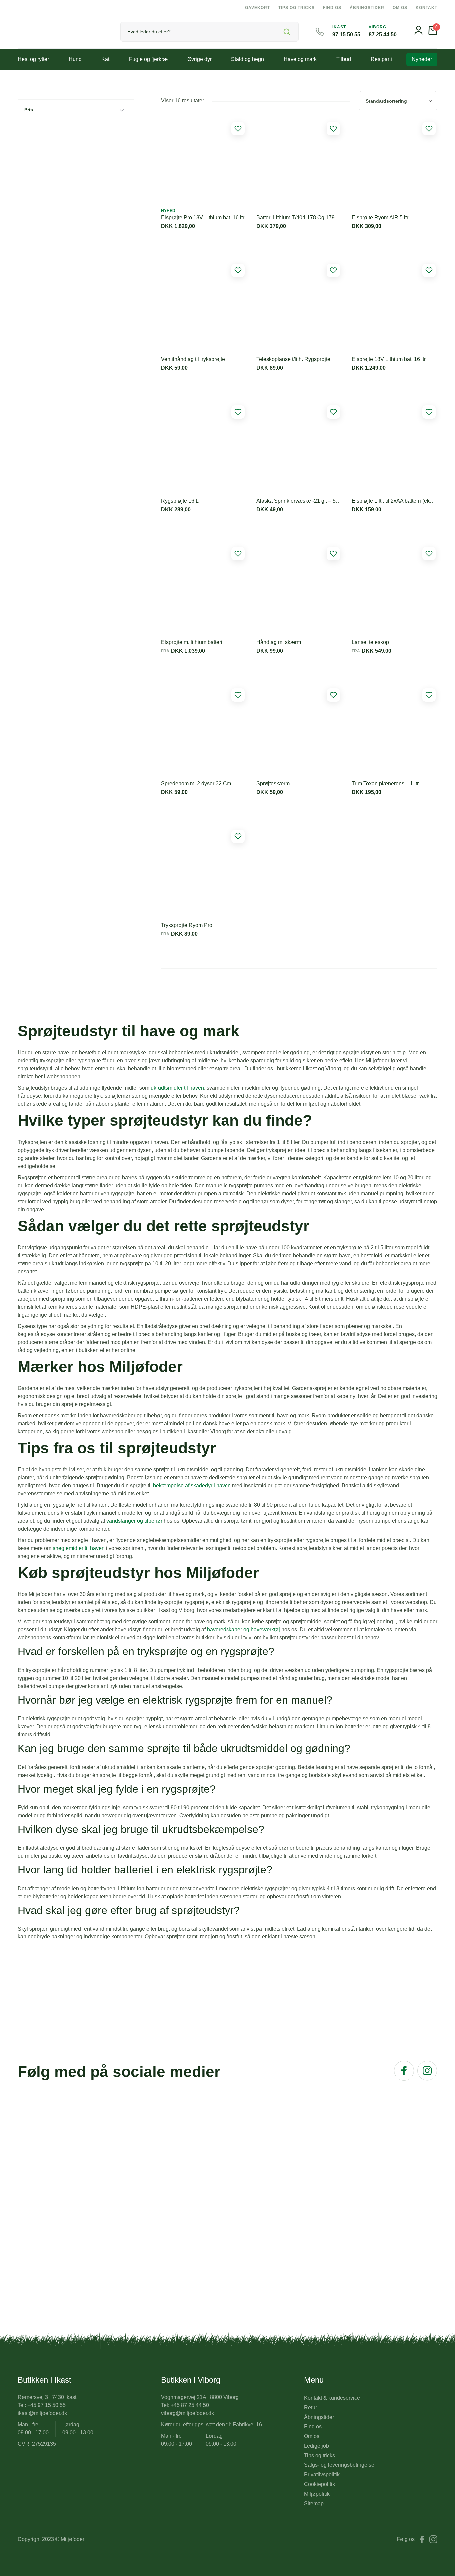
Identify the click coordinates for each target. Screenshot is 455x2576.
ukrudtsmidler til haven (177, 1088)
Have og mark (300, 59)
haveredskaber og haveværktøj (243, 1629)
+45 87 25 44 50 (190, 2405)
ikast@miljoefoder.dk (42, 2413)
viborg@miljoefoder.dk (187, 2413)
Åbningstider (367, 8)
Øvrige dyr (199, 59)
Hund (75, 59)
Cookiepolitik (320, 2484)
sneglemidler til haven (79, 1548)
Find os (332, 8)
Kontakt (427, 8)
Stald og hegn (248, 59)
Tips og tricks (297, 8)
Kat (105, 59)
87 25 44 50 (383, 34)
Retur (311, 2408)
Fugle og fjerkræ (148, 59)
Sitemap (314, 2504)
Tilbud (344, 59)
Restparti (381, 59)
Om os (400, 8)
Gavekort (258, 8)
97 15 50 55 (346, 34)
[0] (433, 33)
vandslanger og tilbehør (134, 1521)
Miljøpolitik (317, 2494)
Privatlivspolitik (322, 2475)
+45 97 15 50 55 (46, 2405)
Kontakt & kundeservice (332, 2398)
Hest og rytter (33, 59)
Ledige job (317, 2446)
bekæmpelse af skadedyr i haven (192, 1485)
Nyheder (422, 59)
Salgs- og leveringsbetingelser (340, 2465)
